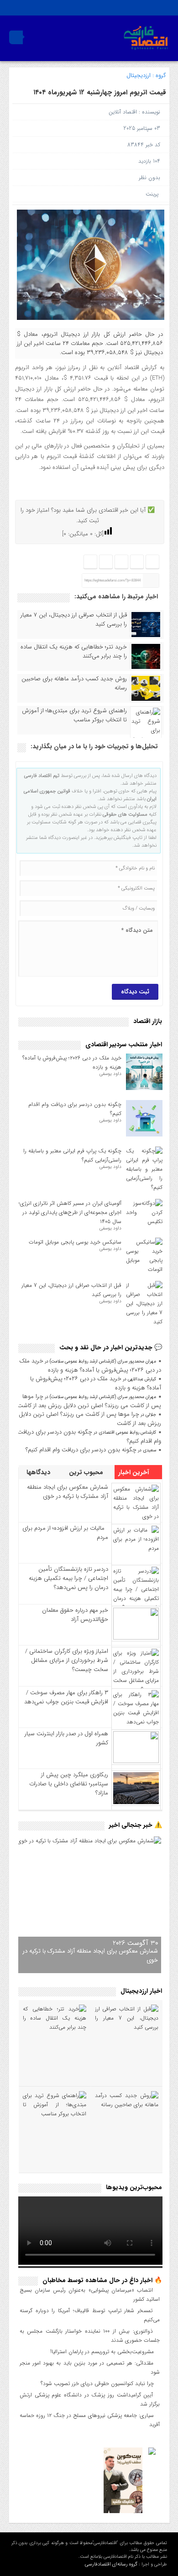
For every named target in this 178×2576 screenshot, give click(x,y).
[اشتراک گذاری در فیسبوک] (152, 562)
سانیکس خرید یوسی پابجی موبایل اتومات (75, 1242)
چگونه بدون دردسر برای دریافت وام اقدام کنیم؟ (89, 1437)
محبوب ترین (87, 1472)
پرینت (154, 194)
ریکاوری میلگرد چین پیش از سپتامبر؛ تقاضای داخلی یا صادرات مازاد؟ (69, 1784)
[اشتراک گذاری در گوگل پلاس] (105, 562)
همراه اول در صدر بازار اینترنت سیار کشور (66, 1738)
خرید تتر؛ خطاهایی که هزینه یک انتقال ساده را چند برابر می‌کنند (74, 652)
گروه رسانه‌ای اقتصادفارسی (111, 2564)
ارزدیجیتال (139, 75)
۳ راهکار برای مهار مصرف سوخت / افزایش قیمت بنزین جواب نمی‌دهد (66, 1697)
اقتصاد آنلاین (123, 112)
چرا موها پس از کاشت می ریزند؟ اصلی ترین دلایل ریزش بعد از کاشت (89, 1401)
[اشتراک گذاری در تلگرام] (121, 562)
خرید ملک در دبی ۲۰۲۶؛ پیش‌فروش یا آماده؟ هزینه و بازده (90, 1365)
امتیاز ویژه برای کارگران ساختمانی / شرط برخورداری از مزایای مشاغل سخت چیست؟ (67, 1660)
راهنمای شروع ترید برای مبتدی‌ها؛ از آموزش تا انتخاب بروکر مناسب (74, 715)
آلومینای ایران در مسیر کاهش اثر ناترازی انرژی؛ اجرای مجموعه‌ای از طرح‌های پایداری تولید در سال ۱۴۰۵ (70, 1212)
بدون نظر (149, 177)
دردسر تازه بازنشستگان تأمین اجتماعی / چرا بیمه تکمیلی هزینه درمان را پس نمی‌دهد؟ (68, 1578)
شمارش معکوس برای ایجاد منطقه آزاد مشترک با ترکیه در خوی (68, 1492)
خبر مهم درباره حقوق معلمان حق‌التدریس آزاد (75, 1615)
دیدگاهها (39, 1472)
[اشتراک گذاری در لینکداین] (90, 562)
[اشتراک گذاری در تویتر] (136, 562)
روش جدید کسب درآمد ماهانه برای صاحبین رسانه (74, 684)
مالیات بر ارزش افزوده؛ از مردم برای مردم (65, 1533)
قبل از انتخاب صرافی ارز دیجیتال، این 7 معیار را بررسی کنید (74, 620)
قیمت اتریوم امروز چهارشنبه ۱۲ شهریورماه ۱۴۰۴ (100, 93)
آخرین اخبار (135, 1472)
